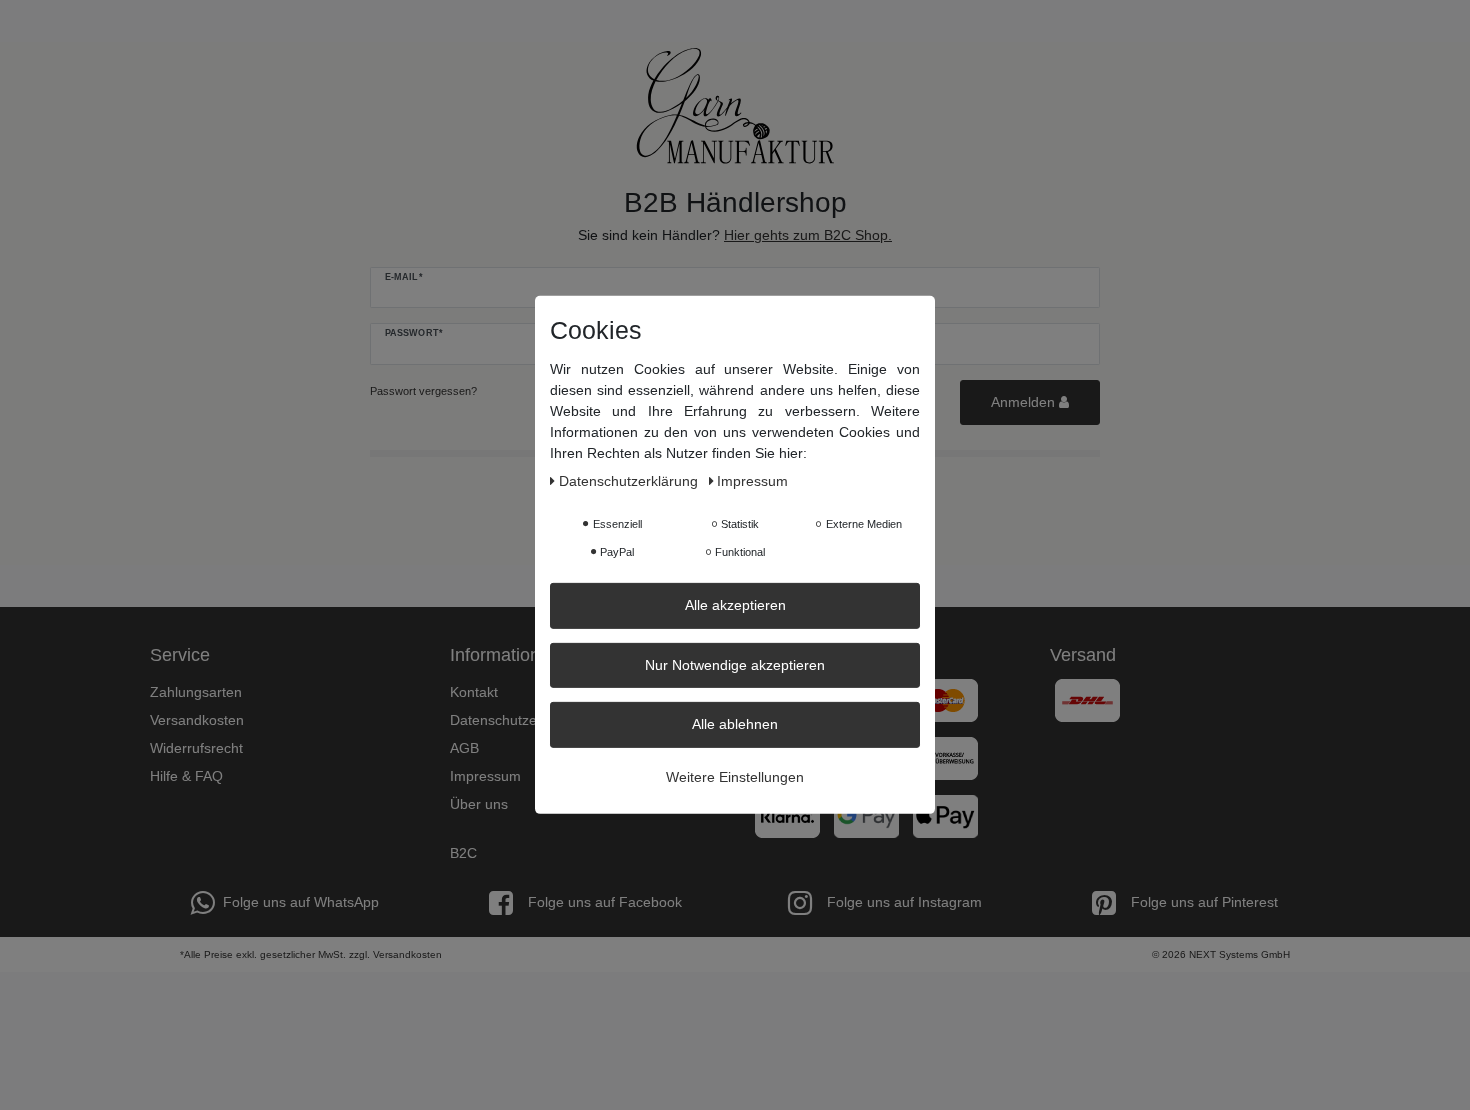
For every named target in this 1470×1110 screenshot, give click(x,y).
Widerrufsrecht (196, 748)
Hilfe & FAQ (186, 776)
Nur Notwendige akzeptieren (735, 664)
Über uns (479, 804)
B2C (463, 853)
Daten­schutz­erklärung (630, 481)
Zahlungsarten (196, 692)
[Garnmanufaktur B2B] (735, 106)
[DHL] (1087, 699)
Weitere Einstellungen (735, 776)
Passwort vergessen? (423, 391)
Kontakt (474, 692)
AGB (464, 748)
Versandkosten (197, 720)
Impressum (485, 776)
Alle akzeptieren (735, 605)
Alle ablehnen (735, 724)
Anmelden (1025, 402)
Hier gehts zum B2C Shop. (808, 235)
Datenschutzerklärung (519, 720)
